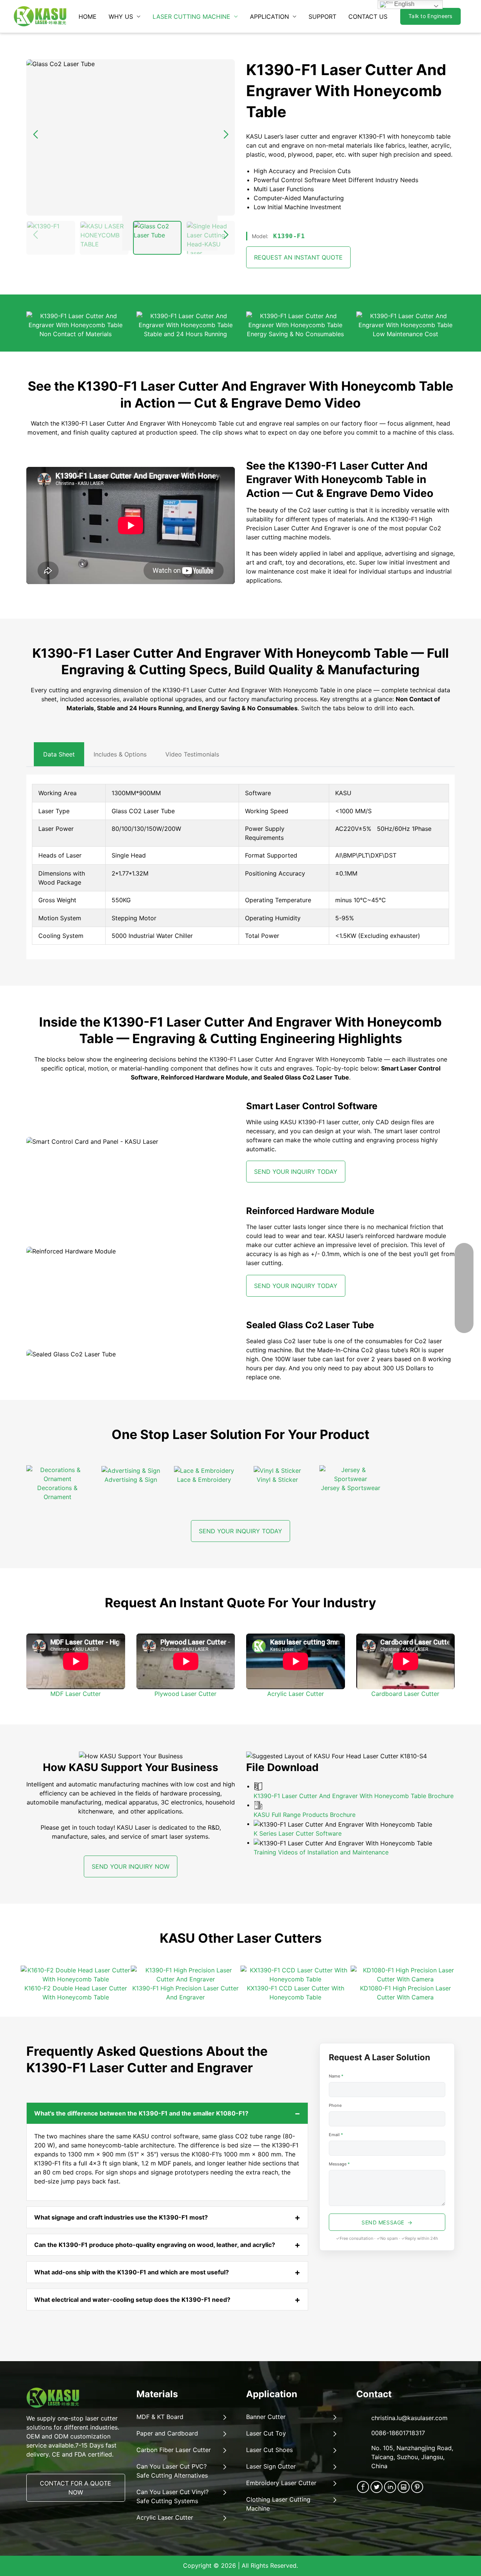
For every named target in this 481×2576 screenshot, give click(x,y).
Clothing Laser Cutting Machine (278, 2504)
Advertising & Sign (131, 1480)
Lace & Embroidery (204, 1480)
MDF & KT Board (160, 2417)
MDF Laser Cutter (76, 1694)
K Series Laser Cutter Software (298, 1833)
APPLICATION (269, 17)
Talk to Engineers (430, 16)
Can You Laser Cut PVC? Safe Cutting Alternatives (172, 2471)
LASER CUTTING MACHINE (191, 17)
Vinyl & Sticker (277, 1480)
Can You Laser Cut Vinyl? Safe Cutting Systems (172, 2496)
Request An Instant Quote (298, 257)
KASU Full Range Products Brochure (305, 1815)
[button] (226, 235)
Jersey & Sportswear (351, 1488)
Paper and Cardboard (167, 2433)
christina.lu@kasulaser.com (409, 2418)
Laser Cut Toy (266, 2433)
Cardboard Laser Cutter (405, 1694)
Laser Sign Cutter (271, 2466)
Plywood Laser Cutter (185, 1694)
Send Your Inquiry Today (296, 1172)
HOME (88, 17)
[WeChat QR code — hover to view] (464, 1297)
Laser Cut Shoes (269, 2450)
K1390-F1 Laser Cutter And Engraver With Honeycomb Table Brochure (354, 1796)
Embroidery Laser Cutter (281, 2483)
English (404, 4)
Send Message (383, 2222)
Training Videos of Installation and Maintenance (321, 1852)
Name (336, 2076)
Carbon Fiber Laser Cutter (174, 2450)
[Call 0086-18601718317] (464, 1279)
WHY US (121, 17)
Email (336, 2135)
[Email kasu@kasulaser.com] (464, 1260)
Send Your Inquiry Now (131, 1866)
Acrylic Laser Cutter (296, 1694)
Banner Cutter (266, 2417)
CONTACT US (368, 17)
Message (339, 2164)
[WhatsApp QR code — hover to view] (464, 1316)
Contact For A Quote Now (76, 2488)
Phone (335, 2105)
